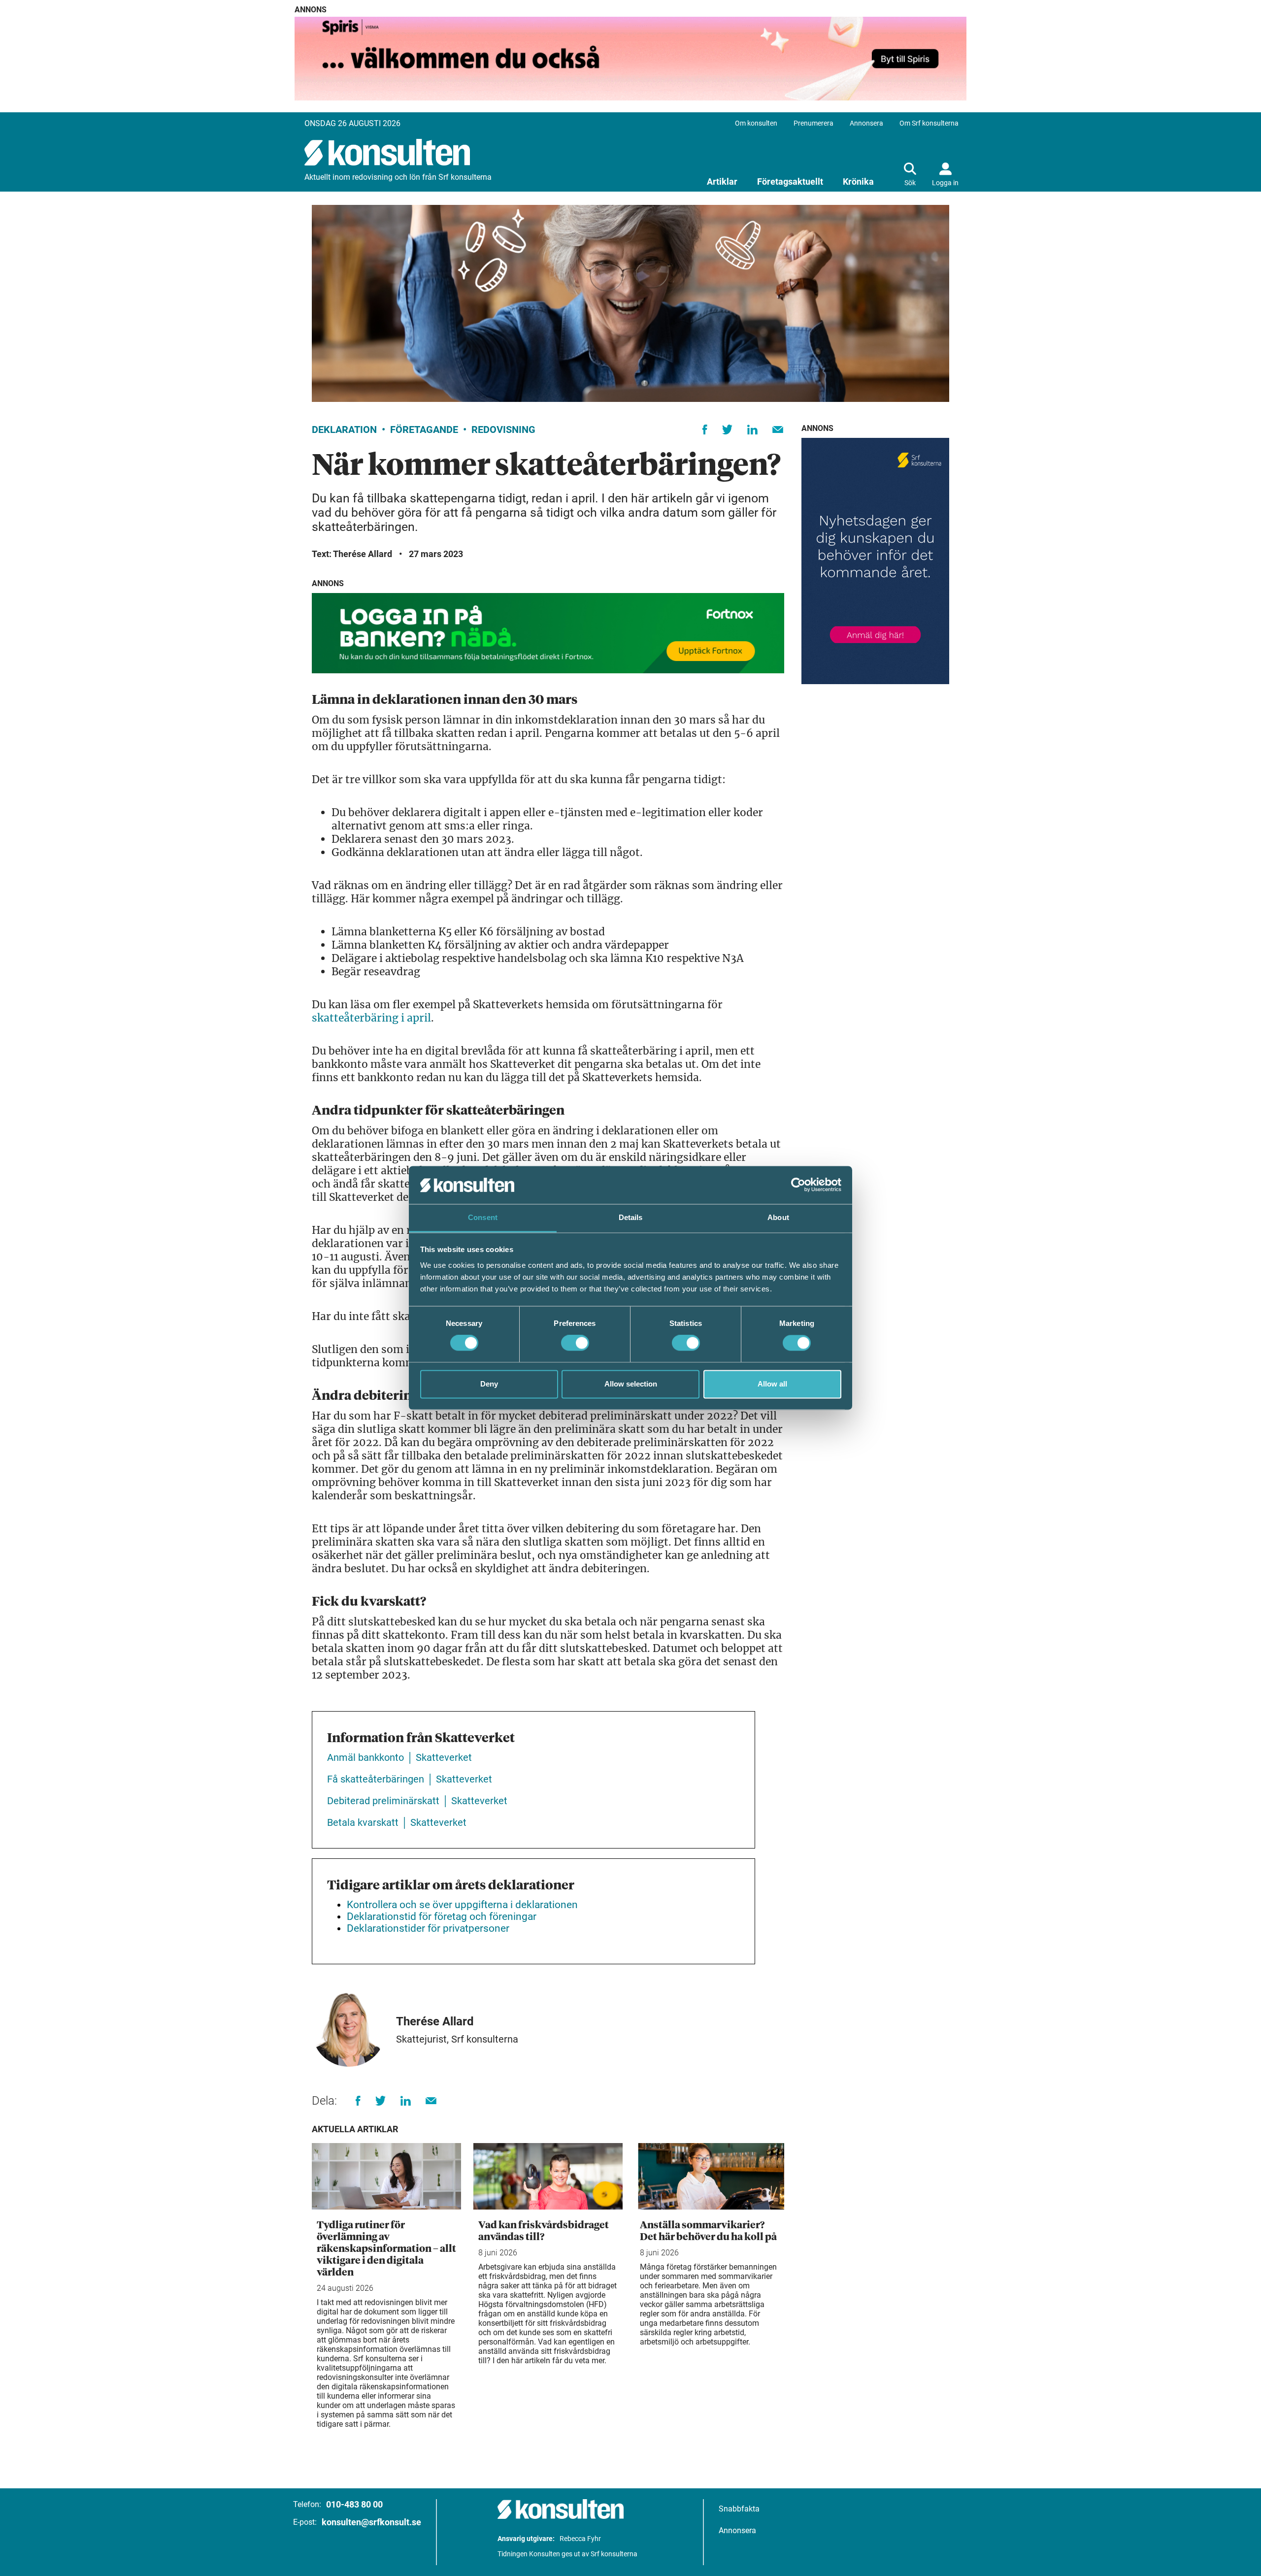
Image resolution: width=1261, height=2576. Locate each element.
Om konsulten (756, 123)
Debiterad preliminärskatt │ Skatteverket (417, 1801)
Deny (489, 1384)
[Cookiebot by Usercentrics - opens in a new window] (798, 1185)
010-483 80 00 (354, 2504)
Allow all (772, 1384)
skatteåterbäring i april (371, 1018)
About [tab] (778, 1217)
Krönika (858, 182)
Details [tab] (631, 1217)
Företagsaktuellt (790, 182)
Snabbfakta (739, 2509)
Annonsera (866, 123)
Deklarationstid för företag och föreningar (442, 1916)
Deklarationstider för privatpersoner (428, 1928)
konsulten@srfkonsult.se (371, 2522)
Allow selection (631, 1384)
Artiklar (722, 182)
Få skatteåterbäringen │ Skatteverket (410, 1779)
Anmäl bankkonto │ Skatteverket (399, 1757)
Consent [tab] (483, 1217)
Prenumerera (813, 123)
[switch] (575, 1343)
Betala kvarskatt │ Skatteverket (397, 1822)
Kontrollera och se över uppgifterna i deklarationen (462, 1905)
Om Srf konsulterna (929, 123)
